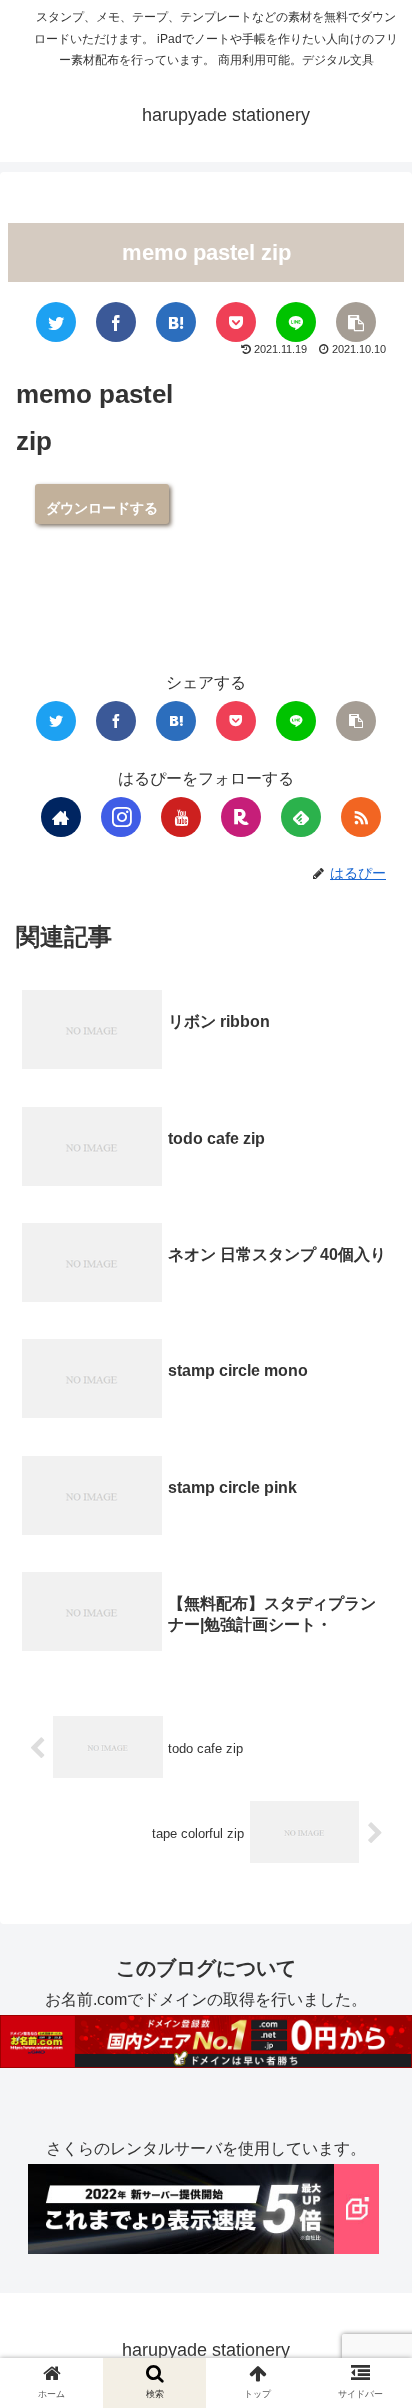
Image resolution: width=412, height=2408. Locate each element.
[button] (366, 1970)
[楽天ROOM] (241, 817)
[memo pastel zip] (176, 322)
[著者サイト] (61, 817)
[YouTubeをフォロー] (181, 817)
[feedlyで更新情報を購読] (301, 817)
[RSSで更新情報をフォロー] (361, 817)
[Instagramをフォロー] (121, 817)
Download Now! (102, 504)
